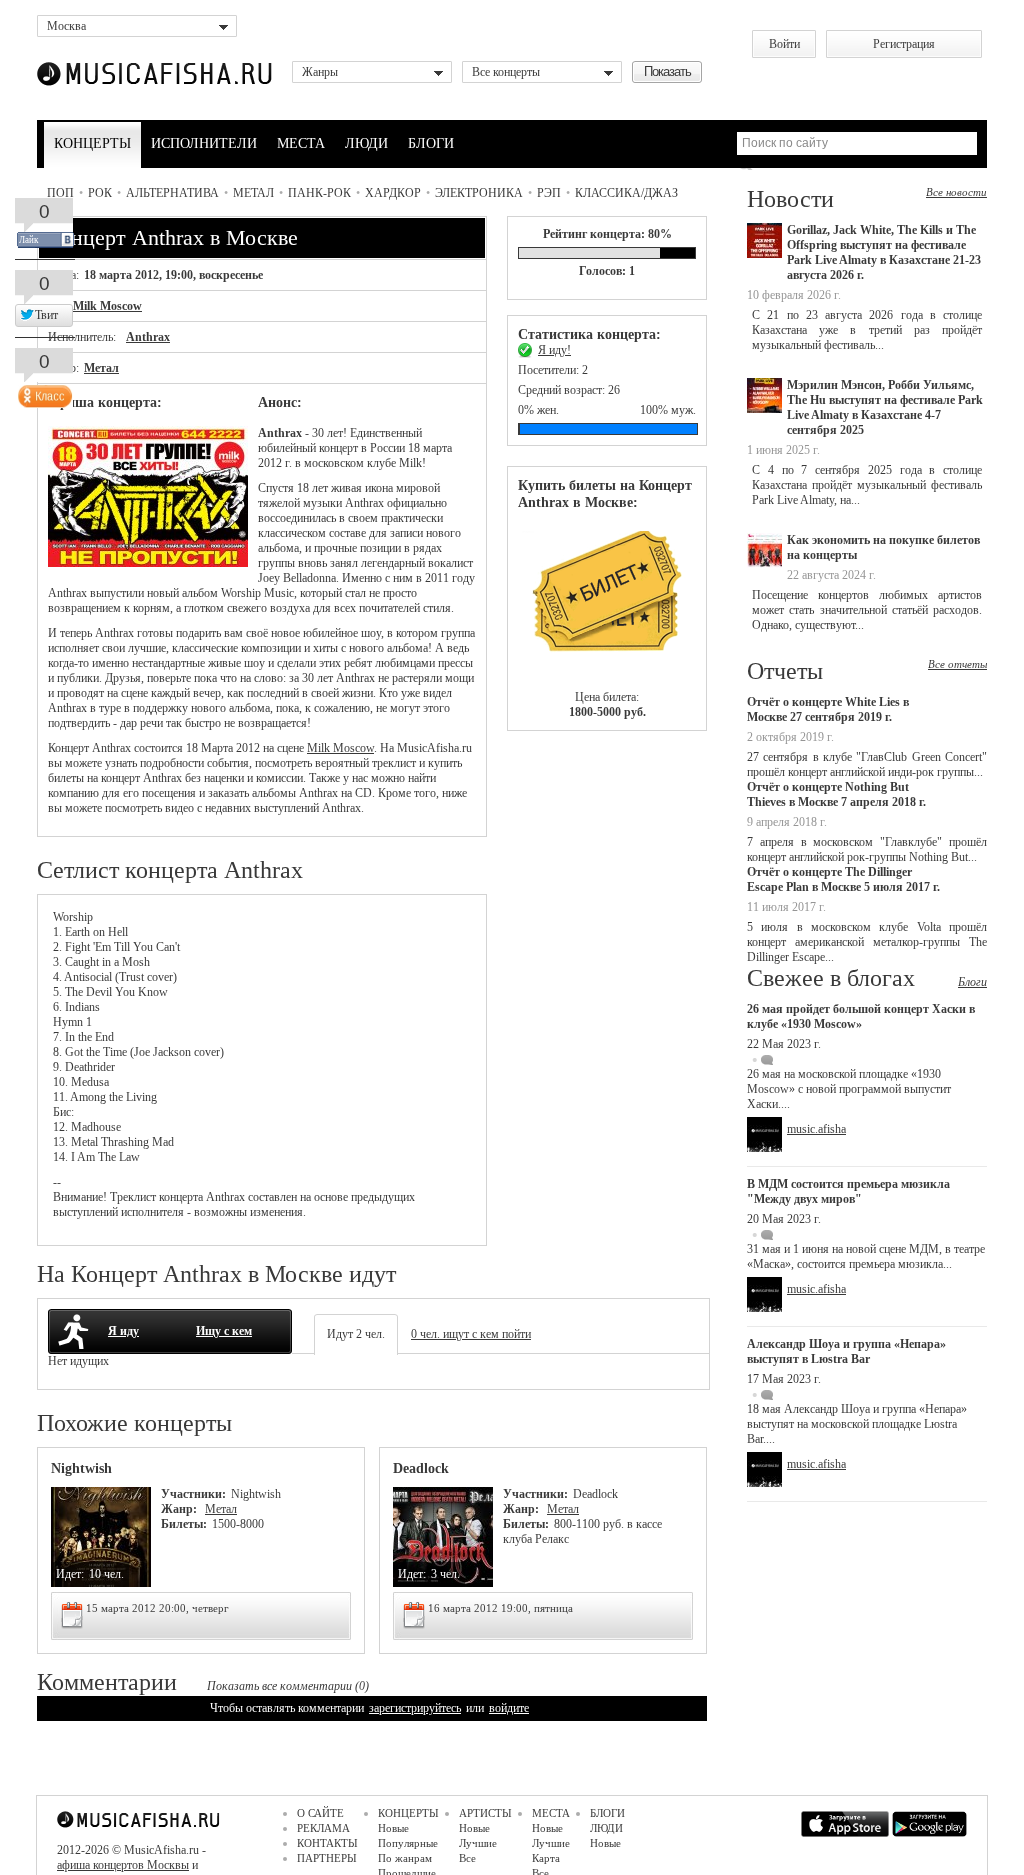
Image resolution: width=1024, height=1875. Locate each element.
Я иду (123, 1331)
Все (467, 1858)
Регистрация (904, 44)
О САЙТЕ (320, 1813)
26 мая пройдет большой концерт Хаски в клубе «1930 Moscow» (861, 1016)
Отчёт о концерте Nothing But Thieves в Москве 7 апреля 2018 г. (836, 794)
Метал (253, 193)
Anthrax (148, 337)
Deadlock (421, 1468)
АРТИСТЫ (485, 1813)
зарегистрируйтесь (415, 1708)
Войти (784, 44)
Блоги (972, 982)
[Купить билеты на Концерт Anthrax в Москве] (607, 600)
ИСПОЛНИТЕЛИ (204, 143)
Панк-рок (319, 193)
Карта (546, 1858)
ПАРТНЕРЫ (327, 1858)
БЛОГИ (431, 143)
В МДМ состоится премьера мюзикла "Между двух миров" (848, 1191)
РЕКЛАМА (323, 1828)
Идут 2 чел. (356, 1334)
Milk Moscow (107, 306)
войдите (509, 1708)
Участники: (193, 1494)
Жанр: (180, 1509)
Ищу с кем (224, 1331)
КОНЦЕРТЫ (92, 143)
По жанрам (405, 1858)
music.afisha (816, 1129)
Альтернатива (172, 193)
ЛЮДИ (366, 143)
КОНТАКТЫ (327, 1843)
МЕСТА (301, 143)
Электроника (479, 193)
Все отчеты (957, 664)
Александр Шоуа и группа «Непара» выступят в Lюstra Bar (846, 1351)
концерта (181, 1197)
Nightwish (81, 1468)
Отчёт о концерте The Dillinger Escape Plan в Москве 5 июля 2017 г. (843, 879)
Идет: (70, 1574)
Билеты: (184, 1524)
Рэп (549, 193)
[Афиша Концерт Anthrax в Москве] (148, 563)
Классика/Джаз (626, 193)
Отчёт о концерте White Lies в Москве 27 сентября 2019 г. (828, 709)
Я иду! (554, 350)
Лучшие (478, 1843)
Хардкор (393, 193)
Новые (393, 1828)
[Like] (43, 392)
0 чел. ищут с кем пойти (471, 1334)
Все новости (956, 192)
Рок (100, 193)
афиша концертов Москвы (123, 1865)
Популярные (408, 1843)
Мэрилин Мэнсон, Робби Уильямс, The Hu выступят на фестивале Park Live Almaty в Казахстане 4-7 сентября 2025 (885, 407)
